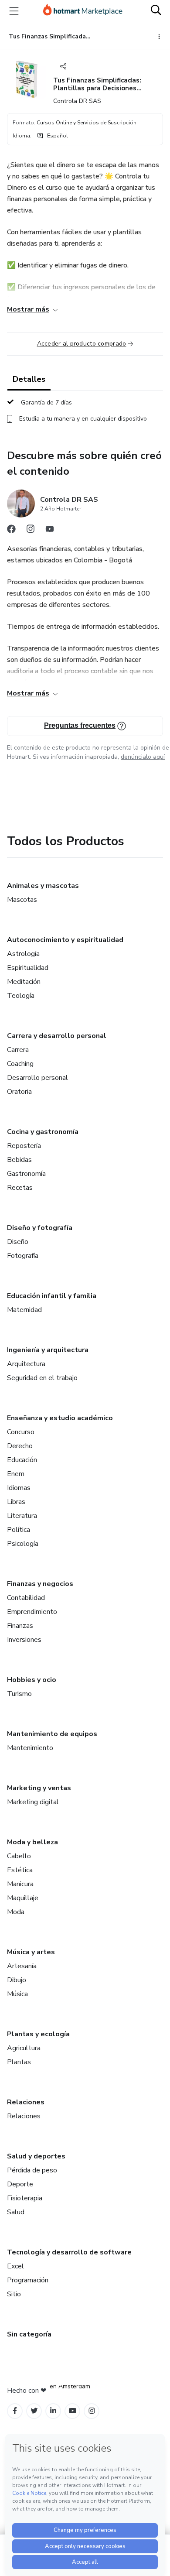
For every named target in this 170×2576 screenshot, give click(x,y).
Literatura (22, 1516)
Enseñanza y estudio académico (60, 1418)
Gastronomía (26, 1174)
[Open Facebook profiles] (15, 2411)
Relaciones (26, 2102)
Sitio (14, 2294)
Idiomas (19, 1488)
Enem (16, 1474)
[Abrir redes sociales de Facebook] (11, 531)
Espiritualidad (28, 968)
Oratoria (19, 1092)
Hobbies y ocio (32, 1680)
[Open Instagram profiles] (92, 2411)
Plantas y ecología (38, 2034)
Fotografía (23, 1256)
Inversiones (24, 1640)
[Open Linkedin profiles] (53, 2411)
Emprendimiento (32, 1612)
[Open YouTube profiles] (73, 2411)
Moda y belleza (32, 1842)
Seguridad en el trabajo (42, 1378)
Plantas (19, 2062)
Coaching (20, 1064)
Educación (22, 1460)
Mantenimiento (30, 1748)
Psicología (23, 1544)
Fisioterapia (25, 2198)
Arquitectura (26, 1364)
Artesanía (22, 1966)
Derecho (20, 1446)
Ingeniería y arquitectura (48, 1350)
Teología (21, 996)
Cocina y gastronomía (43, 1132)
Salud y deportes (36, 2156)
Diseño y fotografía (40, 1228)
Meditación (24, 982)
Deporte (20, 2184)
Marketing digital (33, 1802)
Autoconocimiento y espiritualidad (65, 940)
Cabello (19, 1856)
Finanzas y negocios (40, 1584)
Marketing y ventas (39, 1788)
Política (19, 1530)
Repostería (24, 1146)
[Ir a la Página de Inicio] (83, 11)
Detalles (29, 379)
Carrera (18, 1050)
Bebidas (19, 1160)
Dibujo (17, 1980)
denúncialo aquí (143, 757)
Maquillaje (23, 1898)
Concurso (21, 1432)
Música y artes (31, 1952)
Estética (20, 1870)
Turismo (19, 1694)
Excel (15, 2266)
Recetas (20, 1188)
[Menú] (14, 11)
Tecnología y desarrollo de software (69, 2252)
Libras (16, 1502)
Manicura (20, 1884)
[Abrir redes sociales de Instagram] (31, 531)
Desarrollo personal (37, 1078)
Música (17, 1994)
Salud (16, 2212)
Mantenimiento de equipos (52, 1734)
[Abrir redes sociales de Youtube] (50, 531)
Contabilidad (26, 1598)
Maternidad (24, 1310)
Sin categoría (29, 2334)
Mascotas (22, 900)
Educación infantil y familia (52, 1296)
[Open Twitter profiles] (34, 2411)
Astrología (23, 954)
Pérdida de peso (32, 2170)
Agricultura (24, 2048)
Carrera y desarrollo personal (57, 1036)
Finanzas (20, 1626)
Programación (28, 2280)
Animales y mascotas (43, 886)
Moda (16, 1912)
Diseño (18, 1242)
